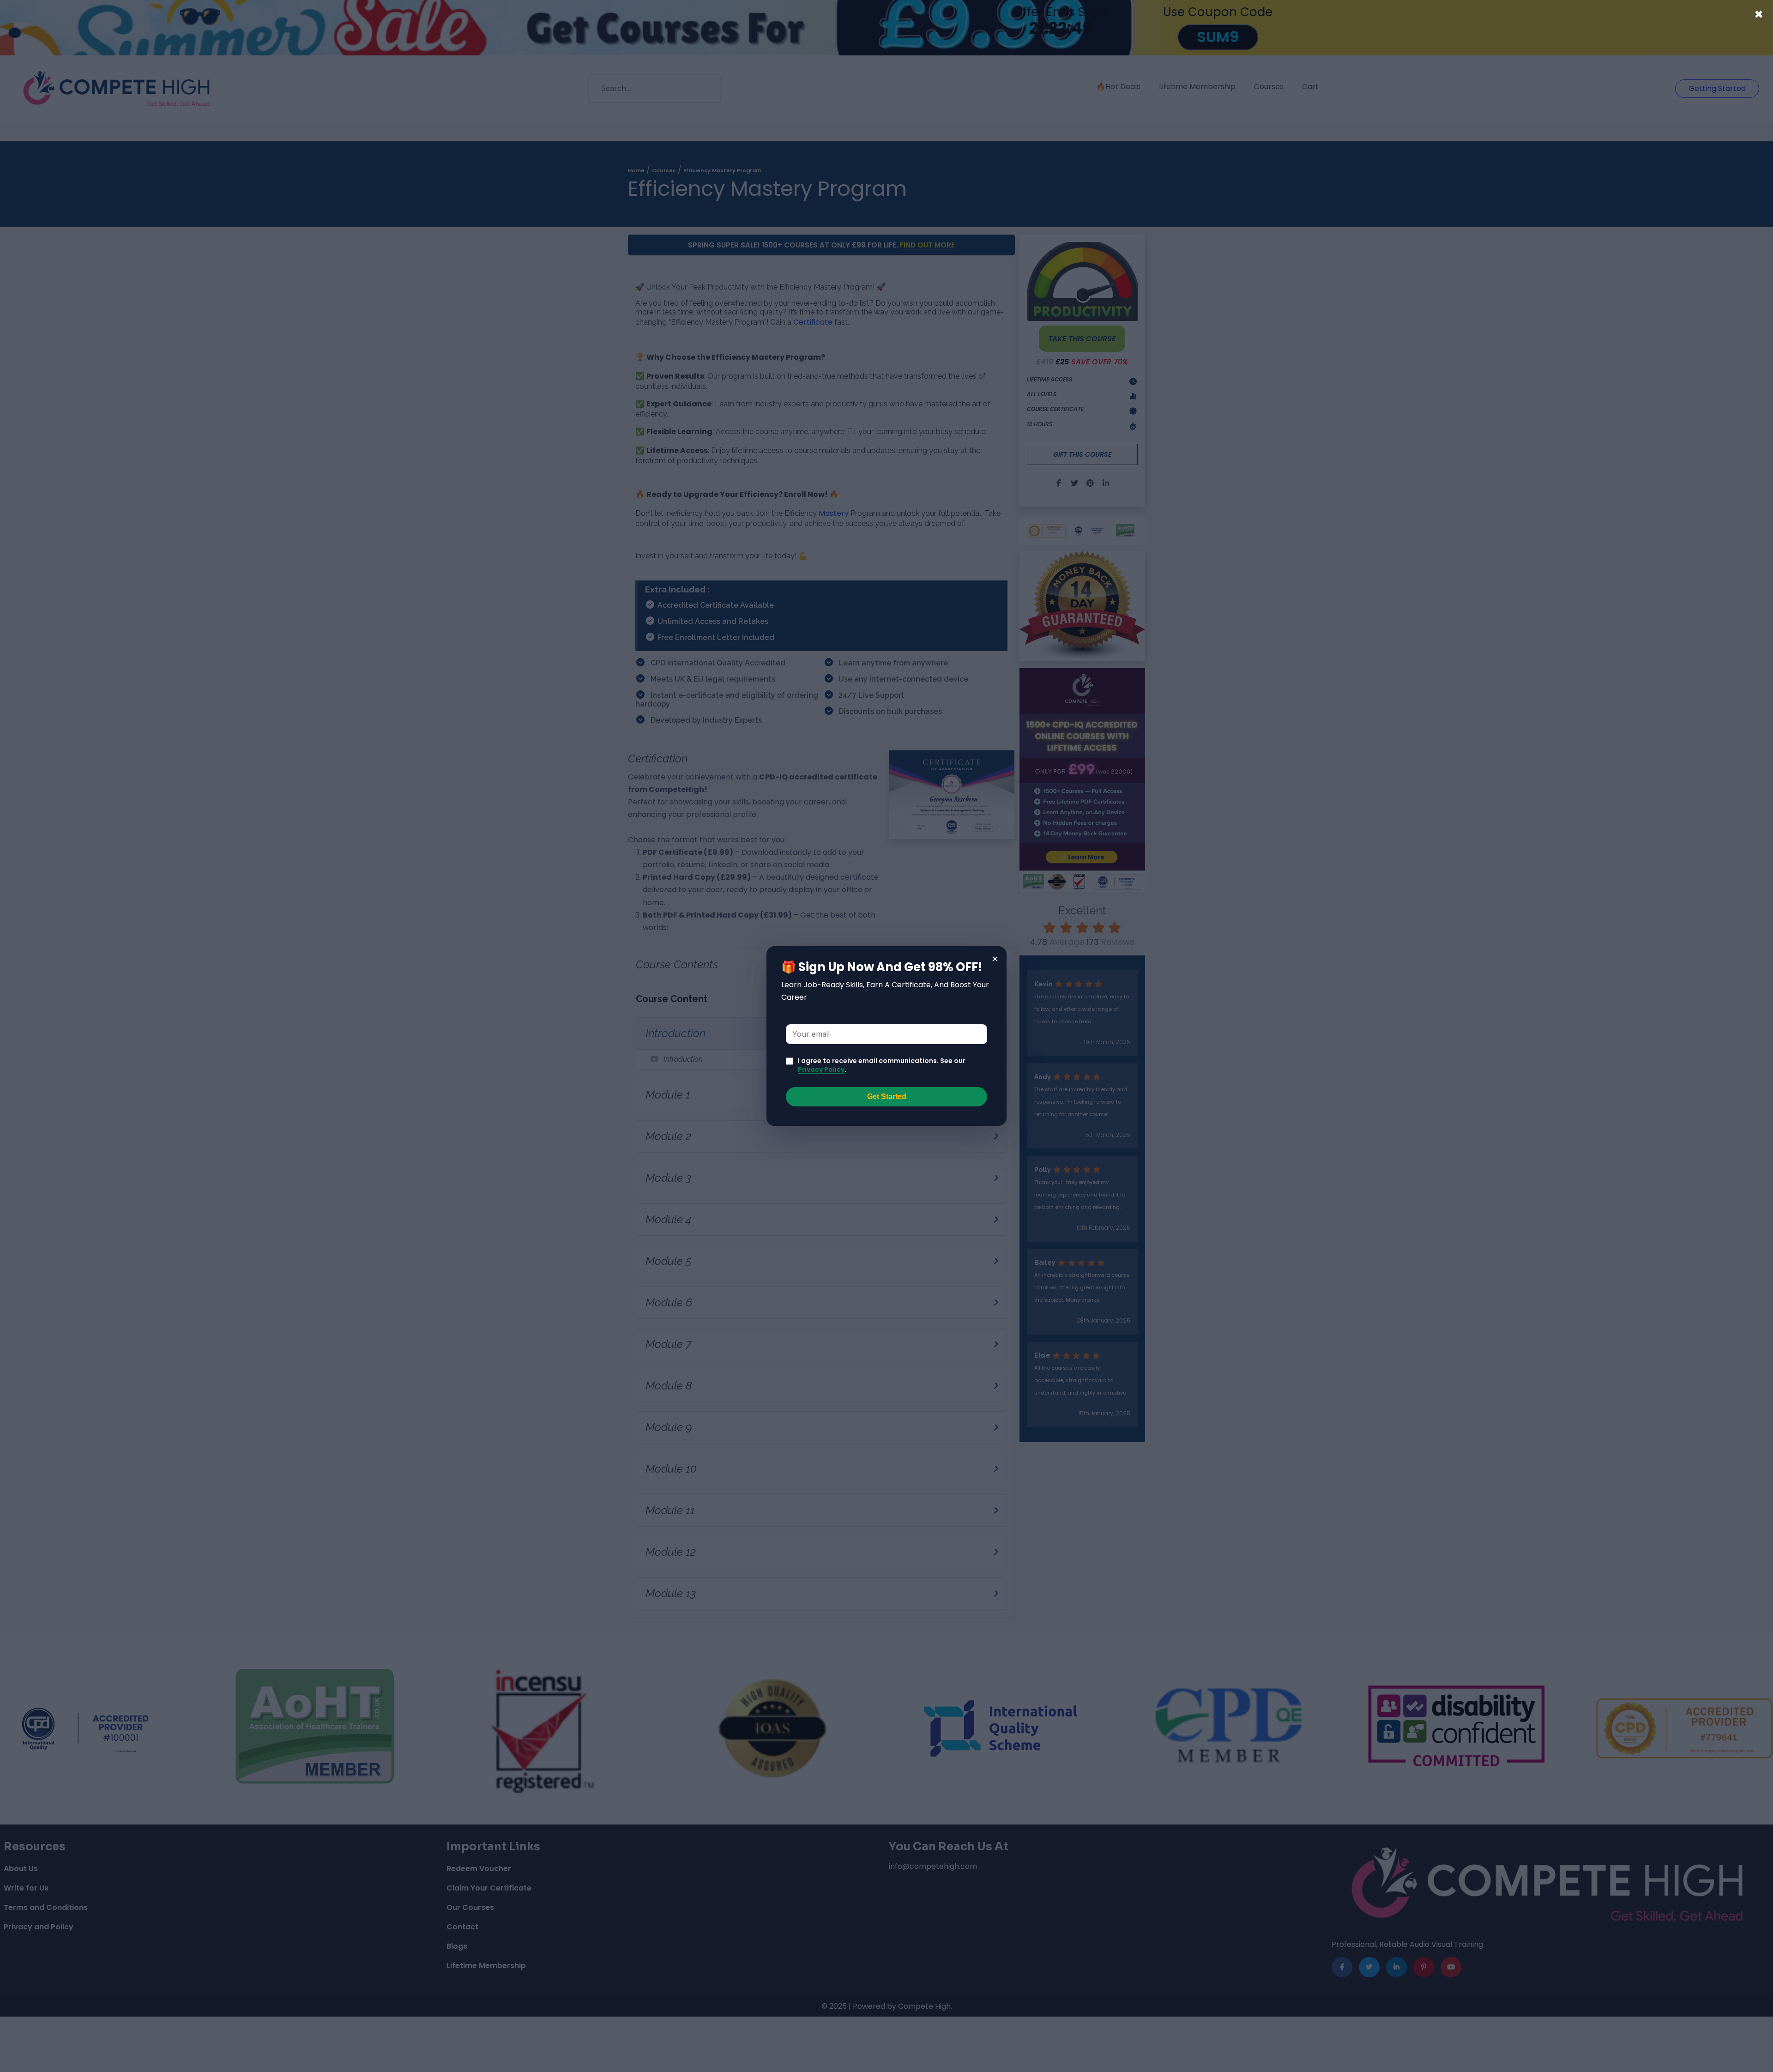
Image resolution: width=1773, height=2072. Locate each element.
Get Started (887, 1096)
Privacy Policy (821, 1069)
